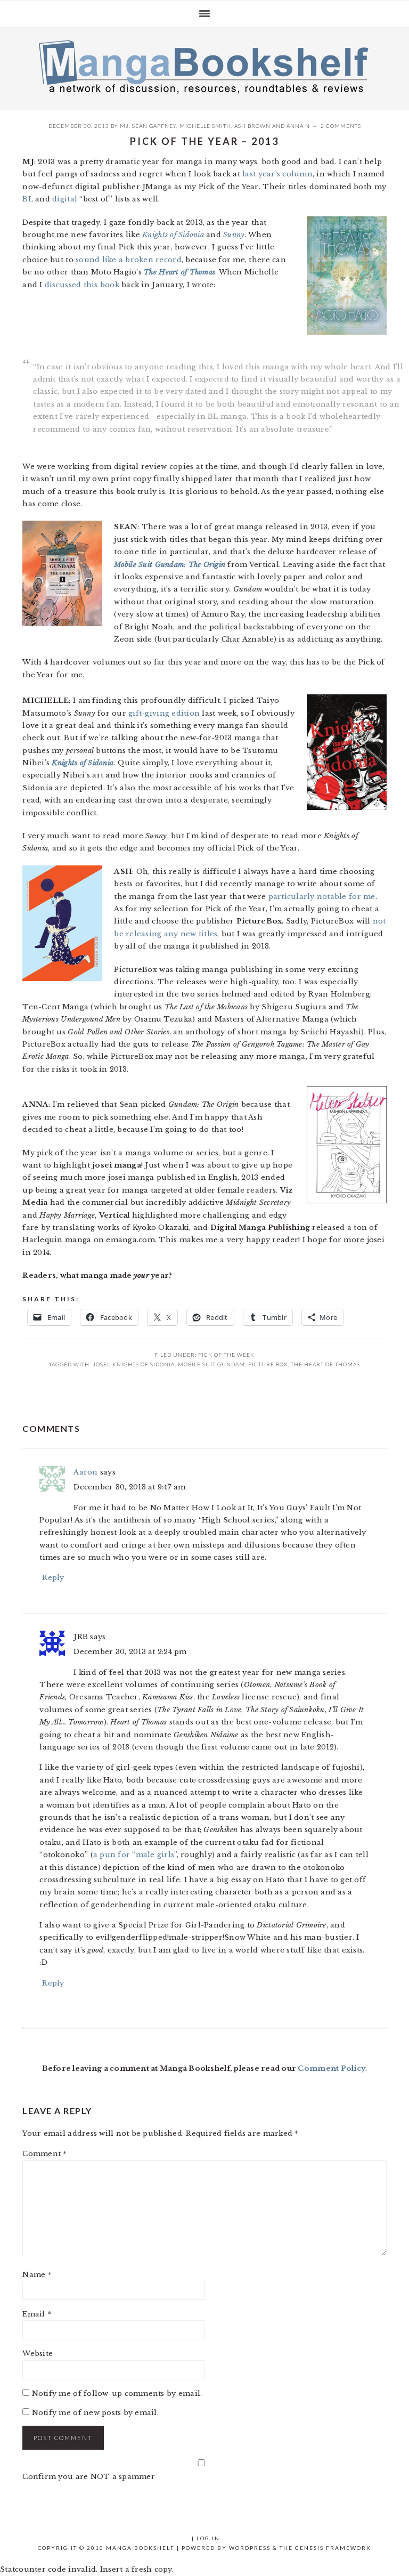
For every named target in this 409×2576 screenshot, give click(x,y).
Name (37, 2275)
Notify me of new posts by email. (95, 2413)
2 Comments (341, 126)
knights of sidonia (144, 1364)
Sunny (234, 235)
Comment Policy (332, 2068)
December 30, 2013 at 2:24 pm (130, 1652)
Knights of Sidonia (173, 235)
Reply (53, 1578)
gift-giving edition (164, 713)
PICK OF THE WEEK (226, 1355)
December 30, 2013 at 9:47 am (129, 1487)
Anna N (298, 126)
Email (37, 2314)
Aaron (85, 1472)
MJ (124, 126)
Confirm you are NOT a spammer (89, 2477)
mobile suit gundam (211, 1364)
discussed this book (82, 285)
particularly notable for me (322, 897)
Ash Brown (252, 126)
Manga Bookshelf (204, 66)
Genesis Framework (333, 2548)
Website (38, 2354)
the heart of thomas (325, 1364)
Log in (208, 2538)
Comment (44, 2154)
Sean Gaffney (154, 126)
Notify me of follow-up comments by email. (117, 2393)
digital (65, 199)
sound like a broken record (129, 260)
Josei (101, 1364)
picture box (268, 1364)
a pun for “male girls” (135, 1855)
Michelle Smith (205, 126)
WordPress (250, 2548)
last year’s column (277, 174)
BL (28, 199)
